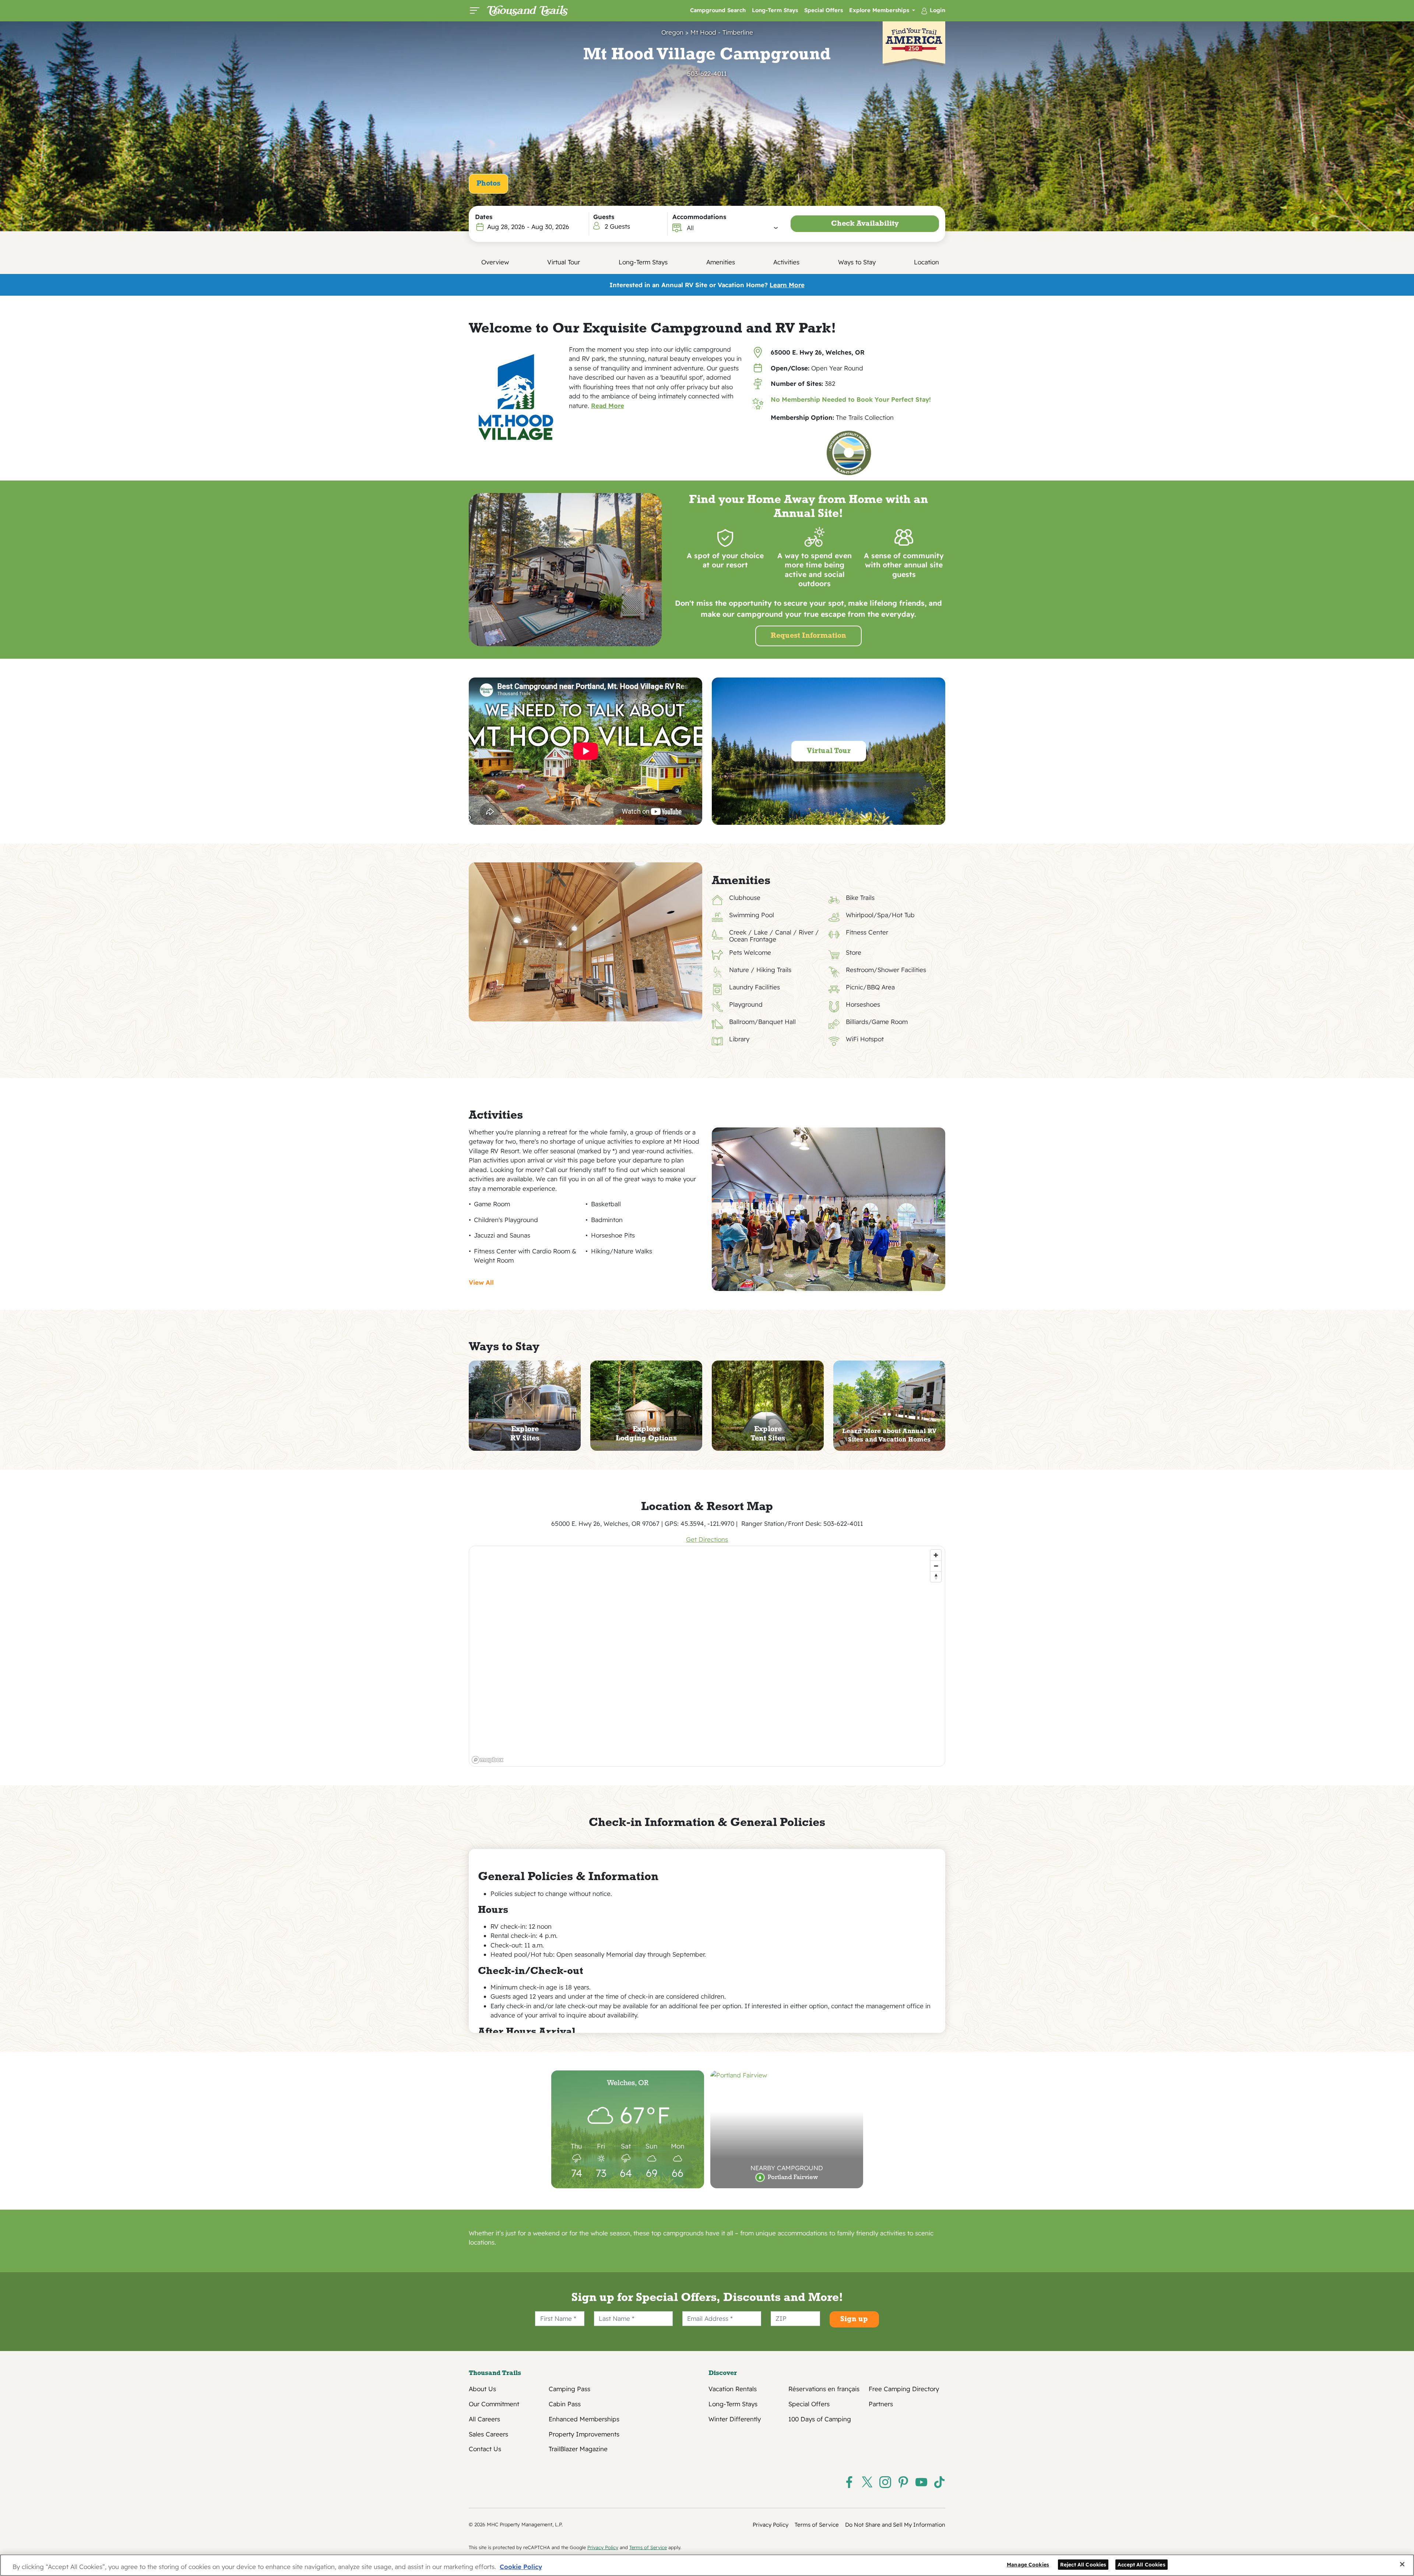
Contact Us (485, 2449)
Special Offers (824, 10)
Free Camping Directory (904, 2389)
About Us (482, 2389)
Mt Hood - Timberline (722, 32)
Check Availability (865, 224)
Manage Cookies (1028, 2564)
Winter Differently (735, 2419)
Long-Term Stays (775, 10)
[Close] (1402, 2564)
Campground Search (718, 10)
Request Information (808, 636)
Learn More (787, 285)
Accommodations (699, 217)
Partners (881, 2404)
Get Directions (707, 1539)
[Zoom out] (936, 1566)
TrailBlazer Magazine (578, 2449)
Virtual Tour (564, 262)
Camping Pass (569, 2389)
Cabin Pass (565, 2404)
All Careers (484, 2419)
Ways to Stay (857, 262)
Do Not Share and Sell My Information (895, 2525)
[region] (707, 1656)
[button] (733, 228)
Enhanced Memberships (584, 2419)
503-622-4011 (707, 73)
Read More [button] (608, 406)
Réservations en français (824, 2389)
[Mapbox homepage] (488, 1760)
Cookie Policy (521, 2567)
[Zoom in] (936, 1555)
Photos (488, 184)
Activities (786, 262)
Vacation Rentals (733, 2389)
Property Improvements (584, 2434)
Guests (604, 217)
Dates (484, 217)
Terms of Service (817, 2525)
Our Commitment (494, 2404)
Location (926, 262)
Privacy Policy (771, 2525)
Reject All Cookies (1083, 2564)
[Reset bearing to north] (936, 1576)
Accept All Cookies (1142, 2564)
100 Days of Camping (820, 2419)
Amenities (721, 262)
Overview (495, 262)
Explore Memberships (880, 10)
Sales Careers (488, 2434)
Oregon (672, 32)
